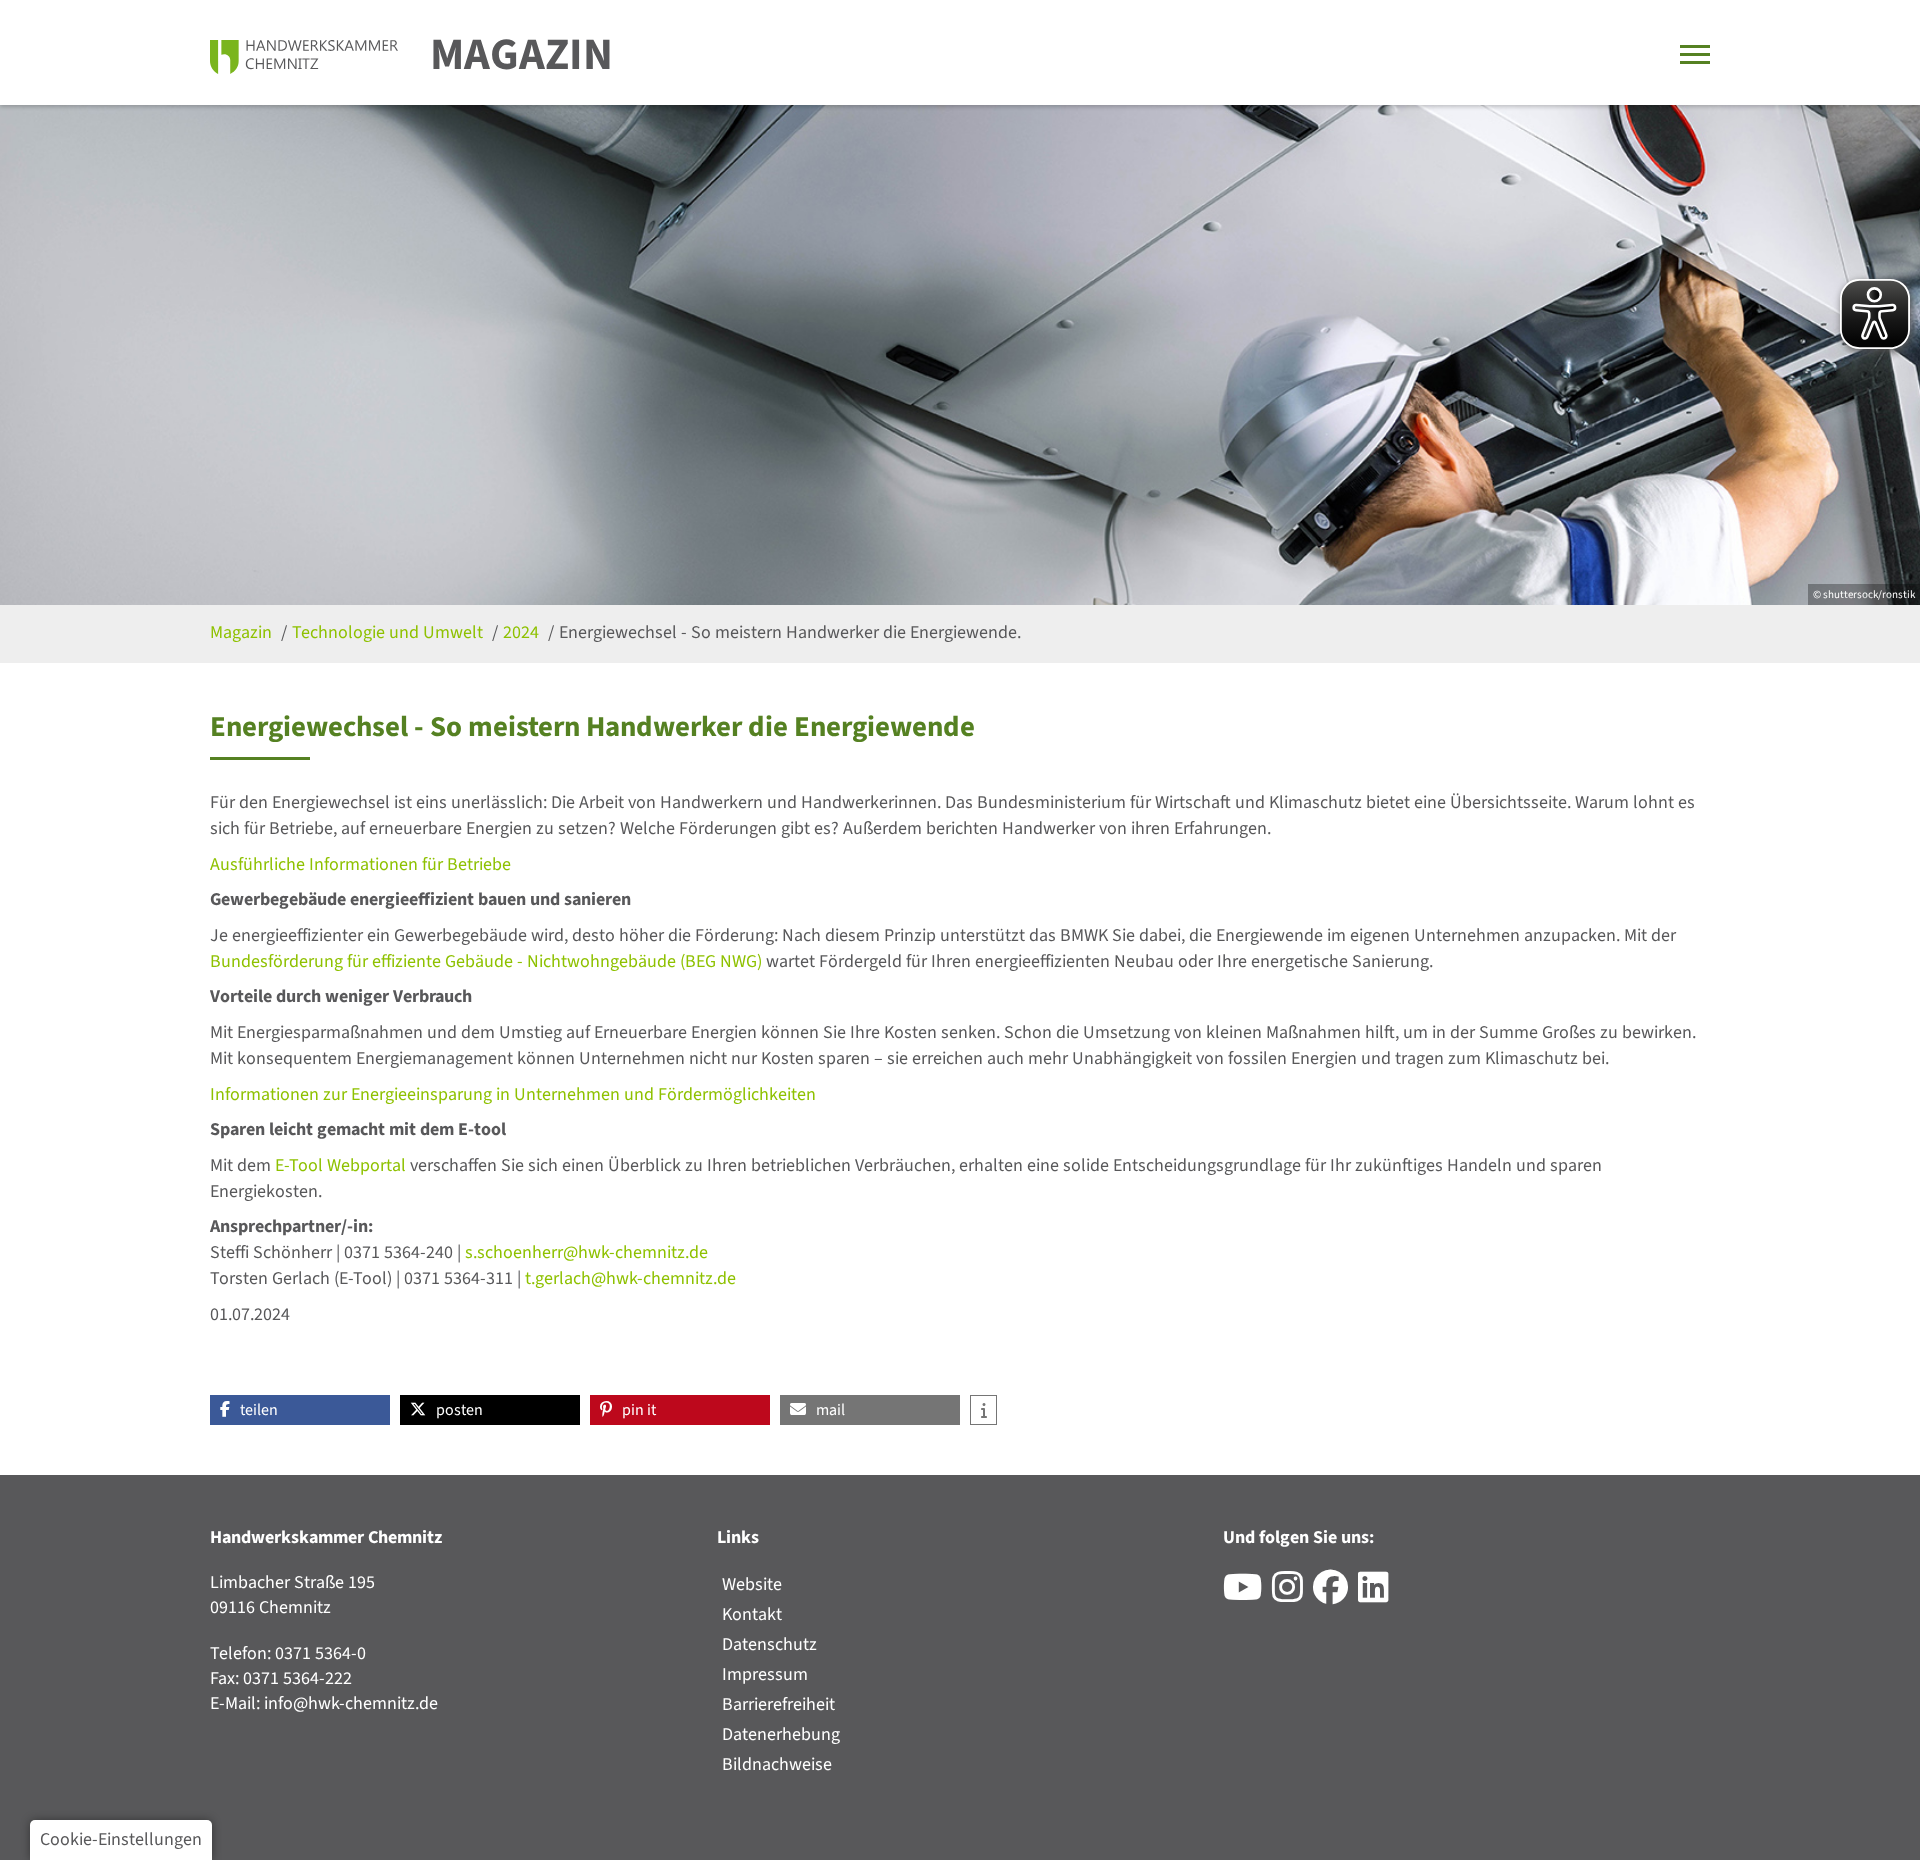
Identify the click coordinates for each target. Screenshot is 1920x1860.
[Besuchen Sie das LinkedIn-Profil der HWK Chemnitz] (1378, 1594)
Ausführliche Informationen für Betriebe (360, 864)
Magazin (521, 55)
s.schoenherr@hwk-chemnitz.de (586, 1252)
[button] (300, 1410)
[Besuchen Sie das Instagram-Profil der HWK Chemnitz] (1292, 1594)
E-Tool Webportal (338, 1165)
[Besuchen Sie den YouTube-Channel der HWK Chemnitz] (1247, 1594)
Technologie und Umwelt (389, 632)
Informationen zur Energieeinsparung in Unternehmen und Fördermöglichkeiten (513, 1094)
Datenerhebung (781, 1734)
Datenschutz (769, 1644)
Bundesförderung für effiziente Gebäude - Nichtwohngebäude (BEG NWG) (486, 961)
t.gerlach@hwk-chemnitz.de (630, 1278)
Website (752, 1584)
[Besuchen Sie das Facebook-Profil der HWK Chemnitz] (1335, 1594)
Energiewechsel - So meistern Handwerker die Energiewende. (790, 632)
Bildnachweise (777, 1764)
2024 (523, 632)
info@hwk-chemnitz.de (351, 1703)
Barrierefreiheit (778, 1704)
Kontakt (752, 1614)
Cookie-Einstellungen (121, 1839)
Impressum (765, 1674)
